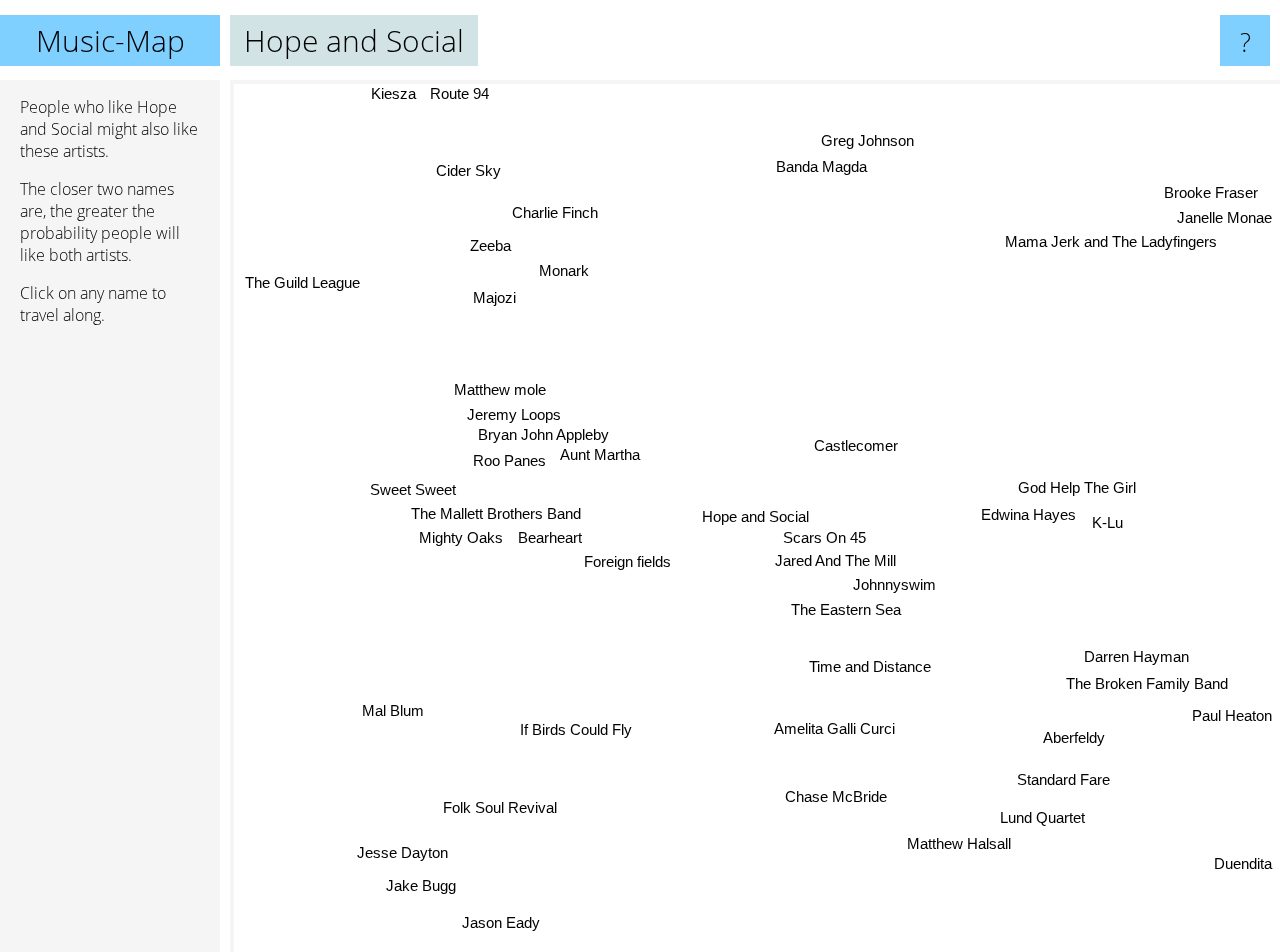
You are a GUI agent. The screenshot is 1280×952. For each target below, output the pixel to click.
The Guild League (305, 277)
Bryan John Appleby (542, 437)
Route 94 (457, 93)
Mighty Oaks (462, 543)
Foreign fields (629, 568)
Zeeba (486, 247)
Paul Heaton (1232, 713)
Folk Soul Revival (508, 814)
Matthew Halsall (968, 841)
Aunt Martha (600, 457)
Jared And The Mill (835, 560)
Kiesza (390, 93)
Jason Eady (502, 923)
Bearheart (551, 544)
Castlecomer (855, 446)
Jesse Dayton (398, 848)
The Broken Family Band (1149, 678)
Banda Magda (821, 168)
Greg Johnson (869, 142)
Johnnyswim (894, 584)
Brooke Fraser (1213, 193)
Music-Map (110, 40)
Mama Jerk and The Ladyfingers (1112, 243)
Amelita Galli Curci (840, 726)
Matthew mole (501, 390)
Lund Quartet (1043, 814)
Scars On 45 (824, 536)
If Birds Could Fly (578, 732)
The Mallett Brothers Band (497, 519)
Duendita (1243, 863)
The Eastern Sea (846, 610)
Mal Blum (384, 704)
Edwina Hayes (1027, 513)
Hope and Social (755, 516)
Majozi (494, 297)
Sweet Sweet (412, 494)
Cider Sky (471, 169)
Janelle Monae (1224, 218)
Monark (560, 271)
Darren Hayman (1138, 651)
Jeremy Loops (515, 416)
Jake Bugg (417, 883)
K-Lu (1106, 519)
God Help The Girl (1077, 486)
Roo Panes (508, 463)
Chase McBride (834, 796)
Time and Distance (870, 666)
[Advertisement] (110, 647)
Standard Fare (1066, 776)
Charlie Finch (563, 212)
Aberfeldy (1075, 733)
